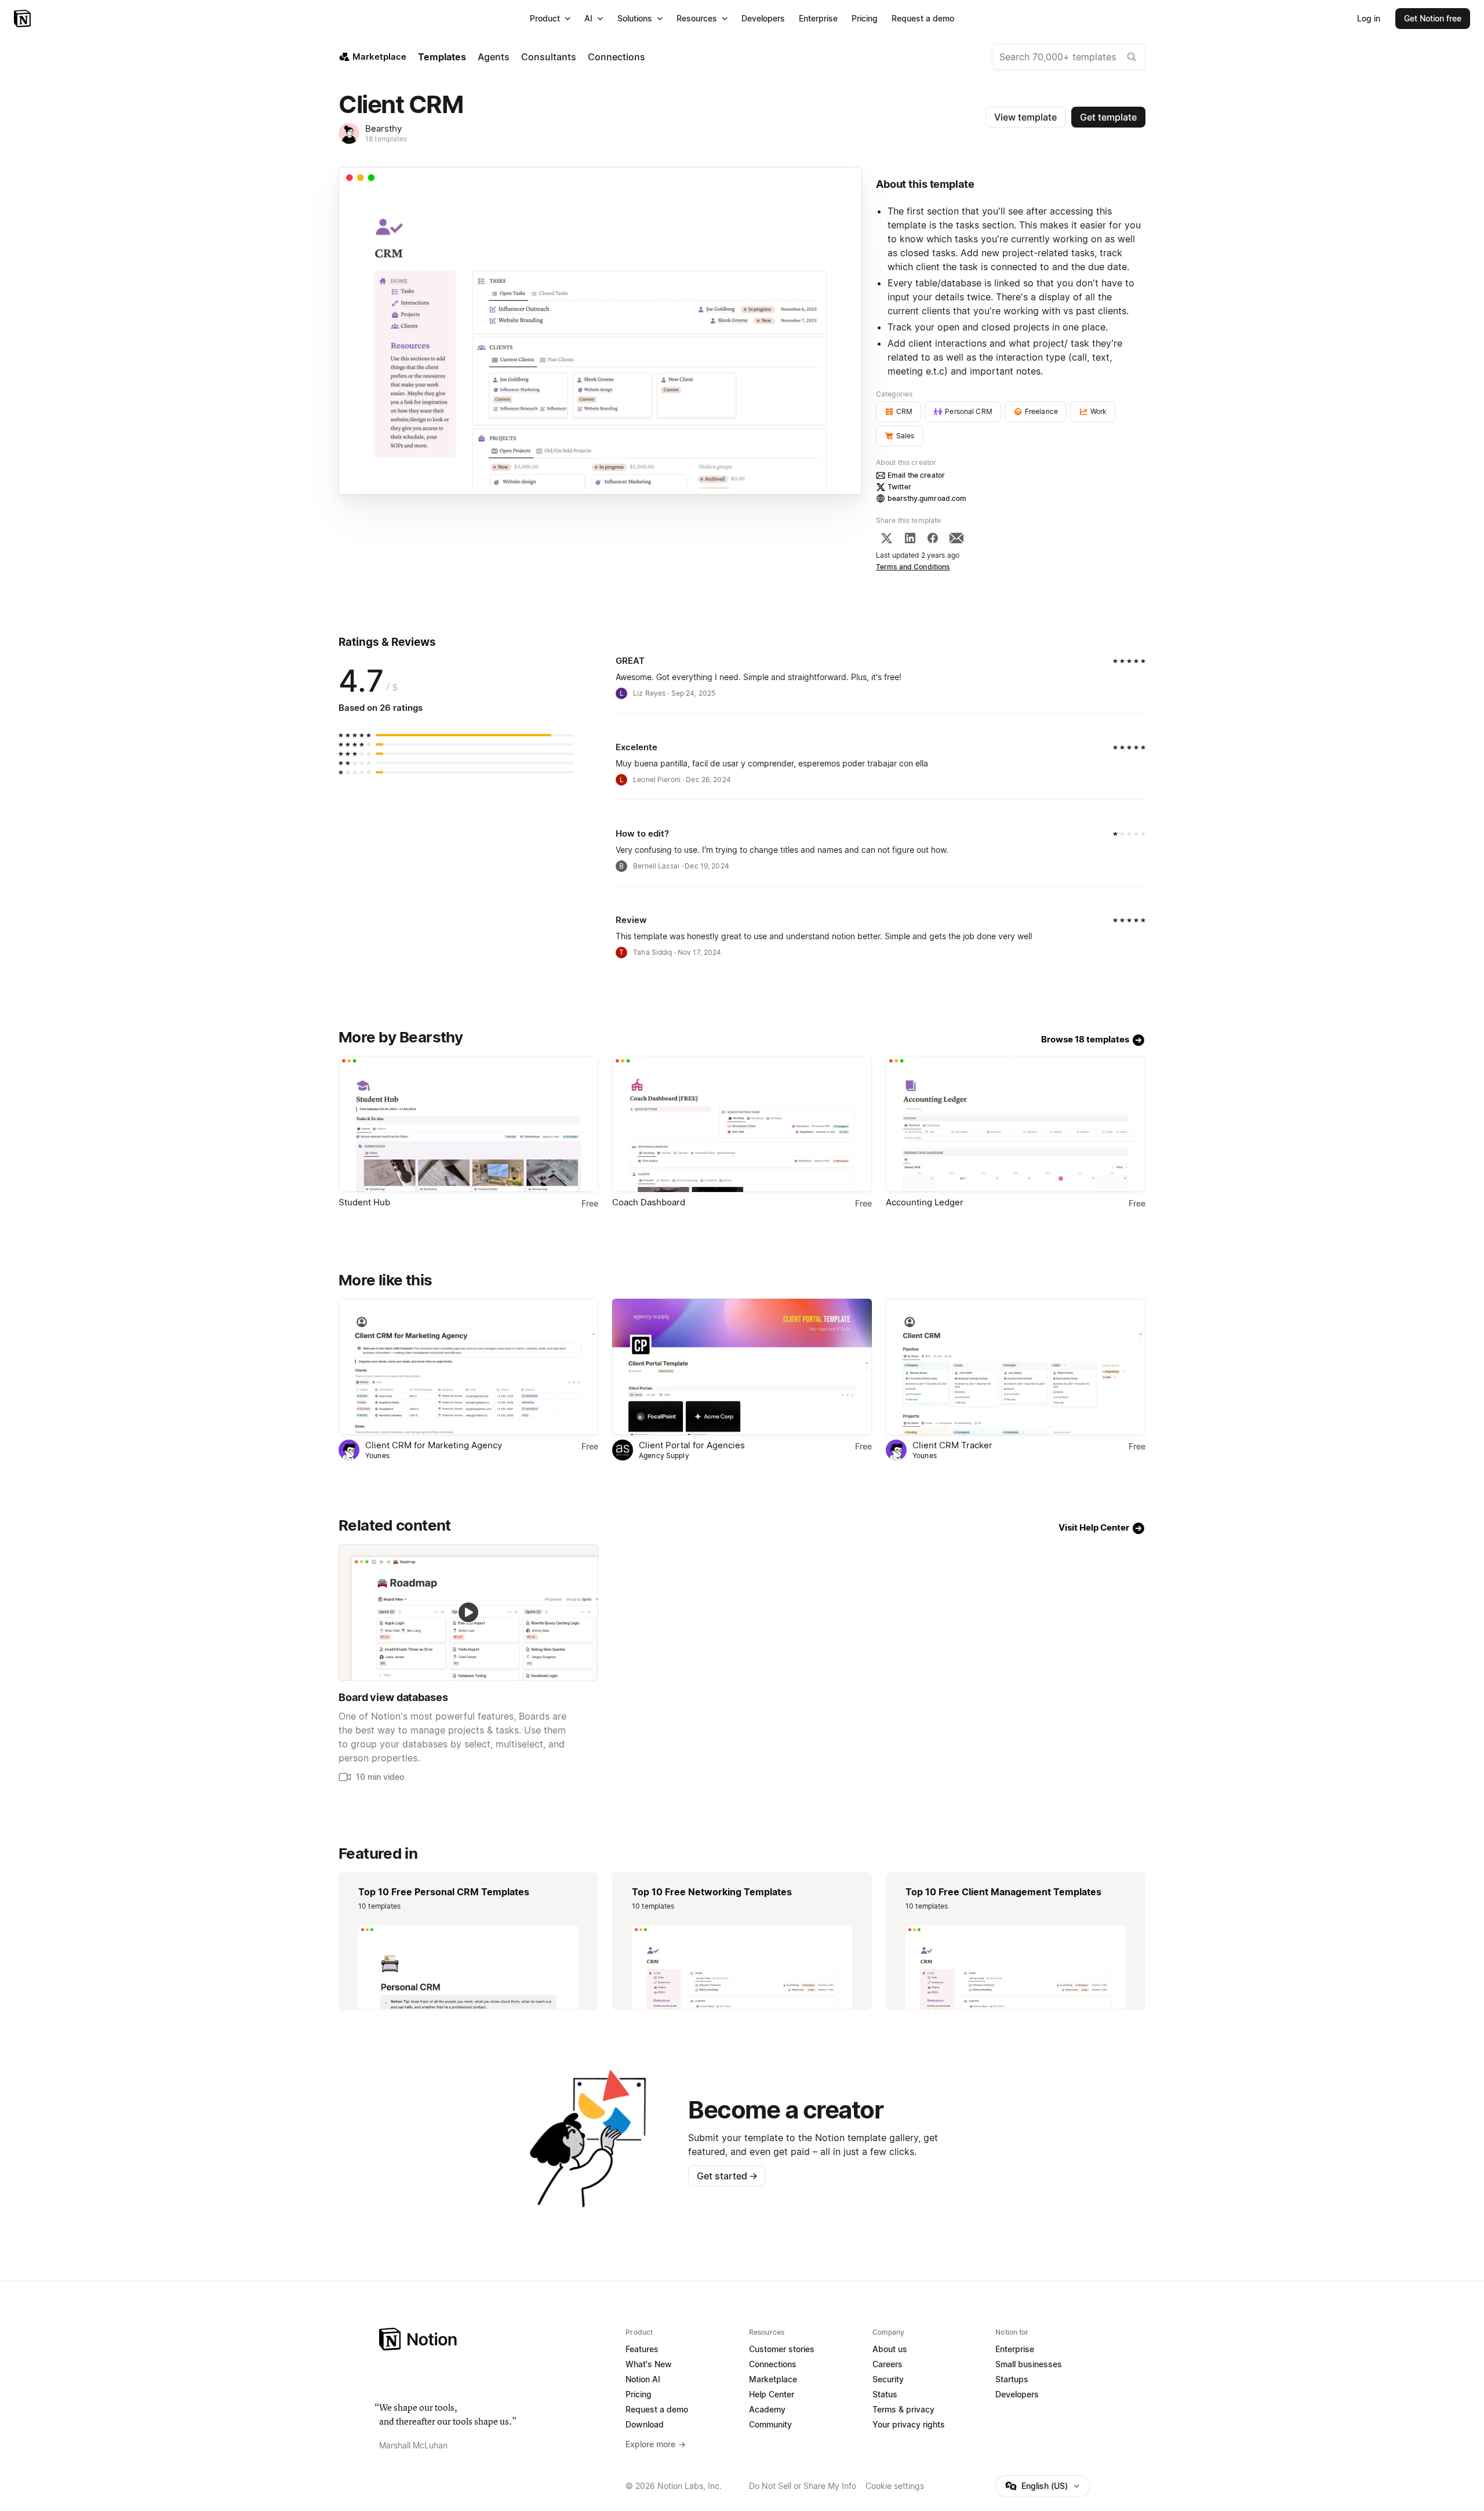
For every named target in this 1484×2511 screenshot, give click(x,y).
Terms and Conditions (913, 567)
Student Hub (364, 1202)
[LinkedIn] (910, 538)
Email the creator (916, 475)
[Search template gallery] (1132, 57)
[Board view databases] (468, 1612)
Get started (727, 2176)
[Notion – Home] (23, 19)
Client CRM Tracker (952, 1445)
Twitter (899, 487)
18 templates (386, 139)
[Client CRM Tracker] (1016, 1367)
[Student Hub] (468, 1124)
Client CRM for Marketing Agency (434, 1445)
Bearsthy (383, 128)
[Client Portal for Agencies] (742, 1367)
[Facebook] (933, 538)
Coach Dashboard (649, 1202)
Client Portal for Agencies (692, 1445)
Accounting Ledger (925, 1202)
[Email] (956, 538)
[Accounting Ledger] (1016, 1124)
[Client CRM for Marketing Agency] (468, 1367)
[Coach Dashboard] (742, 1124)
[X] (886, 538)
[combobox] (1069, 57)
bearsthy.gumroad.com (927, 498)
